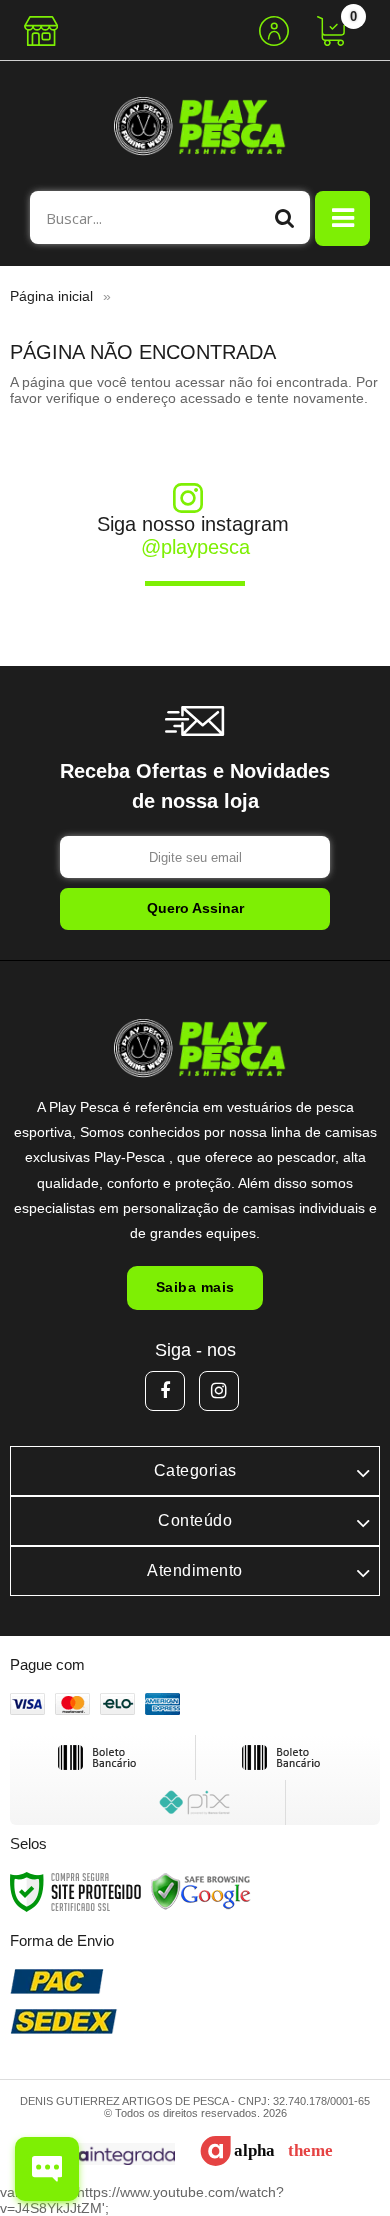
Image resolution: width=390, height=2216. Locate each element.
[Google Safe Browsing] (201, 1891)
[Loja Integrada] (98, 2154)
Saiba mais (195, 1287)
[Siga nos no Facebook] (165, 1391)
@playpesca (195, 547)
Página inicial (51, 296)
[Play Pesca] (195, 126)
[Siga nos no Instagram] (219, 1391)
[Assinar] (195, 909)
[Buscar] (285, 217)
